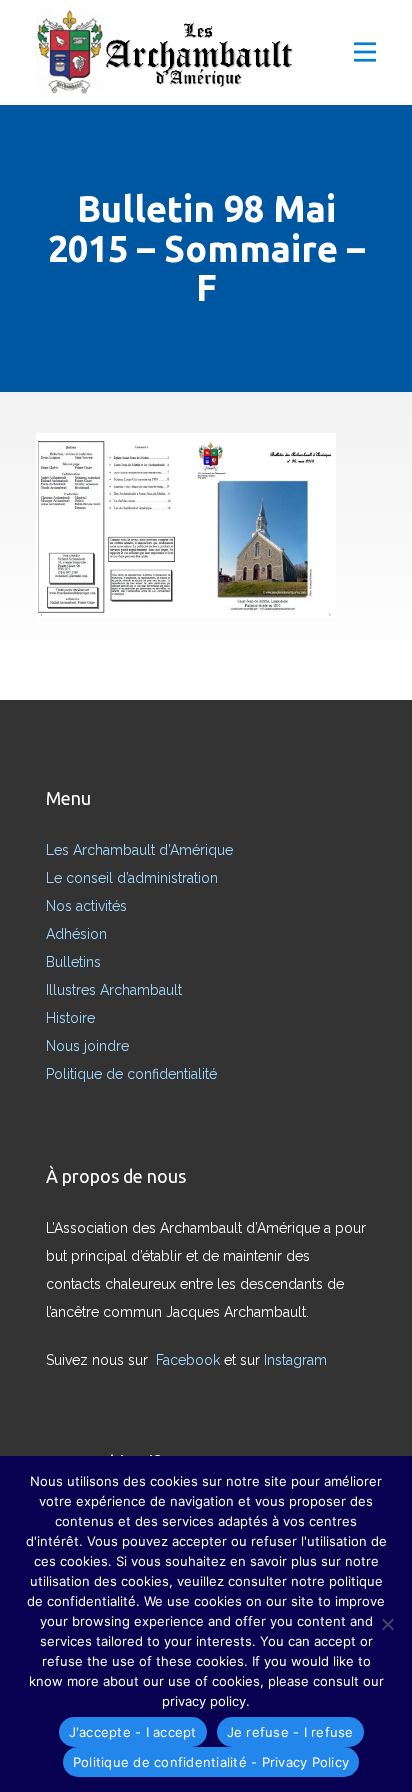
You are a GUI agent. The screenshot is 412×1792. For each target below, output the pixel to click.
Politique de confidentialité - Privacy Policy (211, 1762)
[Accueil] (171, 54)
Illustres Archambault (114, 990)
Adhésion (76, 934)
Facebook (190, 1360)
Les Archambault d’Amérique (139, 850)
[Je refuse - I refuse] (387, 1624)
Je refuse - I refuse (290, 1732)
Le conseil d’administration (132, 878)
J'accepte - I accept (133, 1732)
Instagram (297, 1360)
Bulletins (73, 962)
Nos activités (86, 906)
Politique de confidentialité (131, 1074)
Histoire (70, 1018)
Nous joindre (87, 1046)
